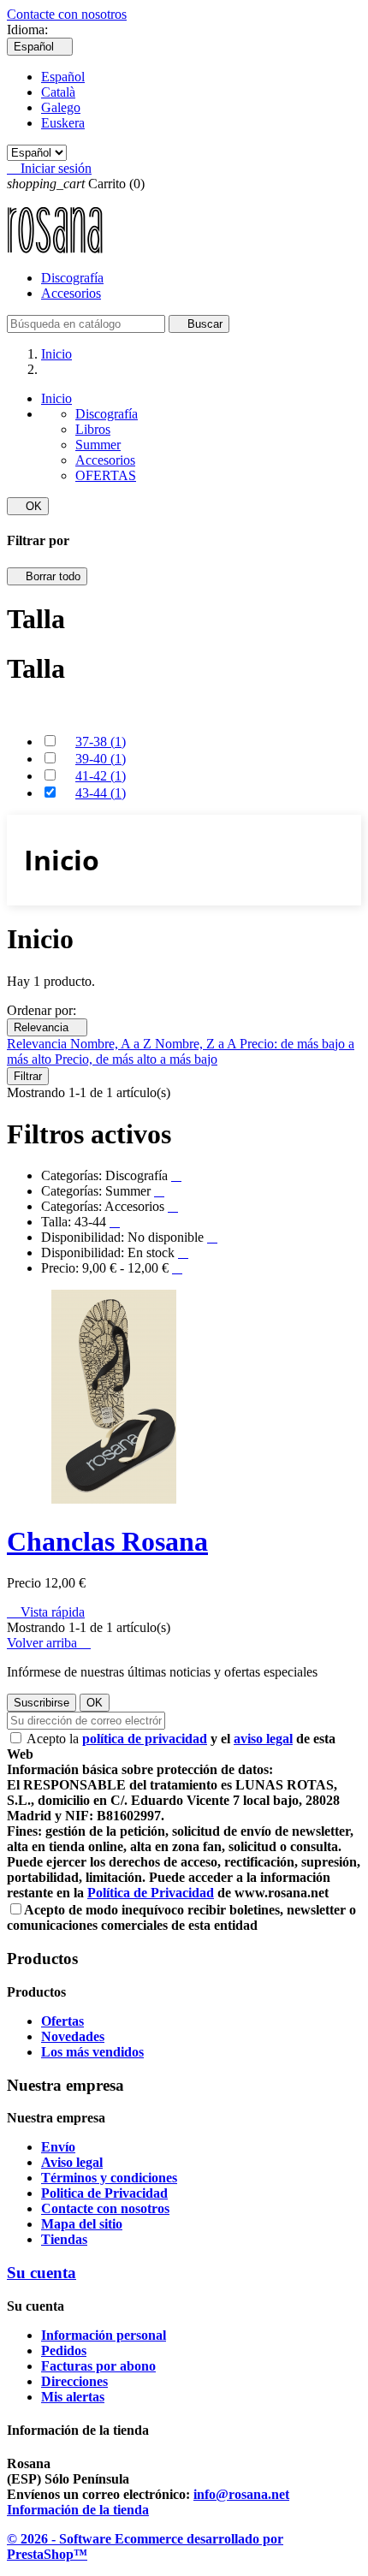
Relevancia (47, 1027)
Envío (58, 2147)
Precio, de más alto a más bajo (136, 1059)
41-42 (101, 776)
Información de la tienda (78, 2510)
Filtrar (28, 1076)
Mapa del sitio (82, 2224)
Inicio (56, 398)
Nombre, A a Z (113, 1044)
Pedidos (64, 2350)
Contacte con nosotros (67, 14)
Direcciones (74, 2381)
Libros (93, 429)
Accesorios (71, 293)
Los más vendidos (92, 2052)
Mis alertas (73, 2397)
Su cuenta (42, 2273)
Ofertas (62, 2021)
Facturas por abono (98, 2366)
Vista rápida (46, 1612)
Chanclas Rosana (107, 1541)
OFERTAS (106, 475)
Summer (98, 445)
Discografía (72, 278)
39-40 (101, 759)
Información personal (104, 2335)
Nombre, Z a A (197, 1044)
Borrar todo (47, 576)
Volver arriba (49, 1643)
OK (28, 506)
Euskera (63, 123)
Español (63, 77)
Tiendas (64, 2239)
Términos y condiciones (109, 2178)
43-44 (101, 793)
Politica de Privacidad (104, 2193)
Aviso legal (72, 2162)
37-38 (101, 742)
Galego (61, 107)
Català (58, 92)
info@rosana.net (241, 2494)
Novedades (73, 2036)
